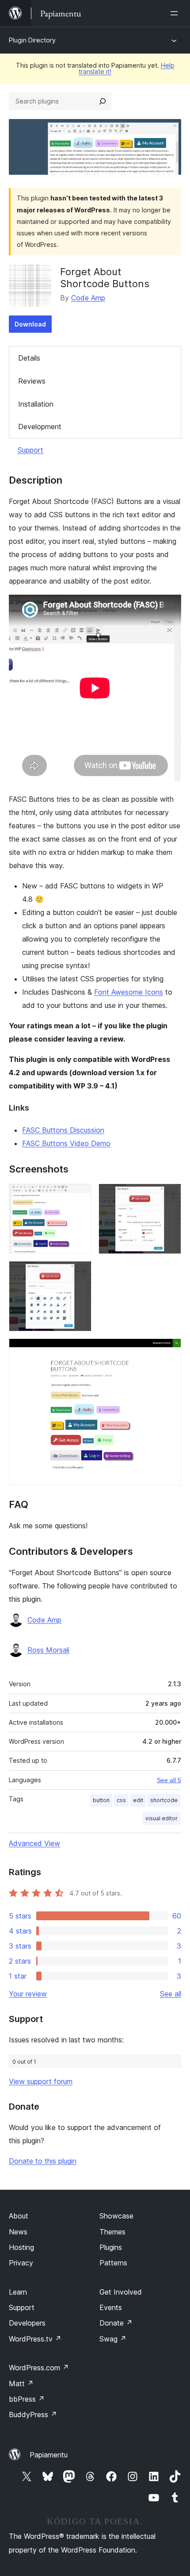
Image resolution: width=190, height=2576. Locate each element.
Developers (27, 2323)
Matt (21, 2384)
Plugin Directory (32, 40)
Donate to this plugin (43, 2161)
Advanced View (34, 1843)
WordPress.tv (35, 2339)
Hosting (21, 2247)
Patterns (113, 2263)
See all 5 (169, 1780)
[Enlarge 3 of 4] (80, 1273)
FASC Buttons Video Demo (66, 1143)
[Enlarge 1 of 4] (80, 1196)
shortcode (164, 1800)
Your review (28, 1994)
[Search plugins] (103, 101)
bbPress (27, 2399)
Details (29, 358)
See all (171, 1994)
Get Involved (121, 2292)
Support (30, 450)
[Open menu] (176, 13)
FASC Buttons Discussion (63, 1130)
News (18, 2232)
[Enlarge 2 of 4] (169, 1196)
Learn (18, 2292)
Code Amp (88, 298)
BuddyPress (33, 2415)
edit (138, 1800)
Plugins (111, 2247)
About (19, 2216)
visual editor (161, 1818)
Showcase (116, 2216)
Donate (116, 2323)
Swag (113, 2339)
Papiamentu (49, 2455)
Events (111, 2307)
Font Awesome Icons (129, 992)
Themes (112, 2232)
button (101, 1800)
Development (40, 427)
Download (30, 324)
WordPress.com (39, 2368)
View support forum (41, 2081)
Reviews (32, 381)
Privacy (21, 2263)
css (121, 1800)
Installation (36, 404)
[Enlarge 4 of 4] (169, 1350)
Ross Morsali (48, 1650)
